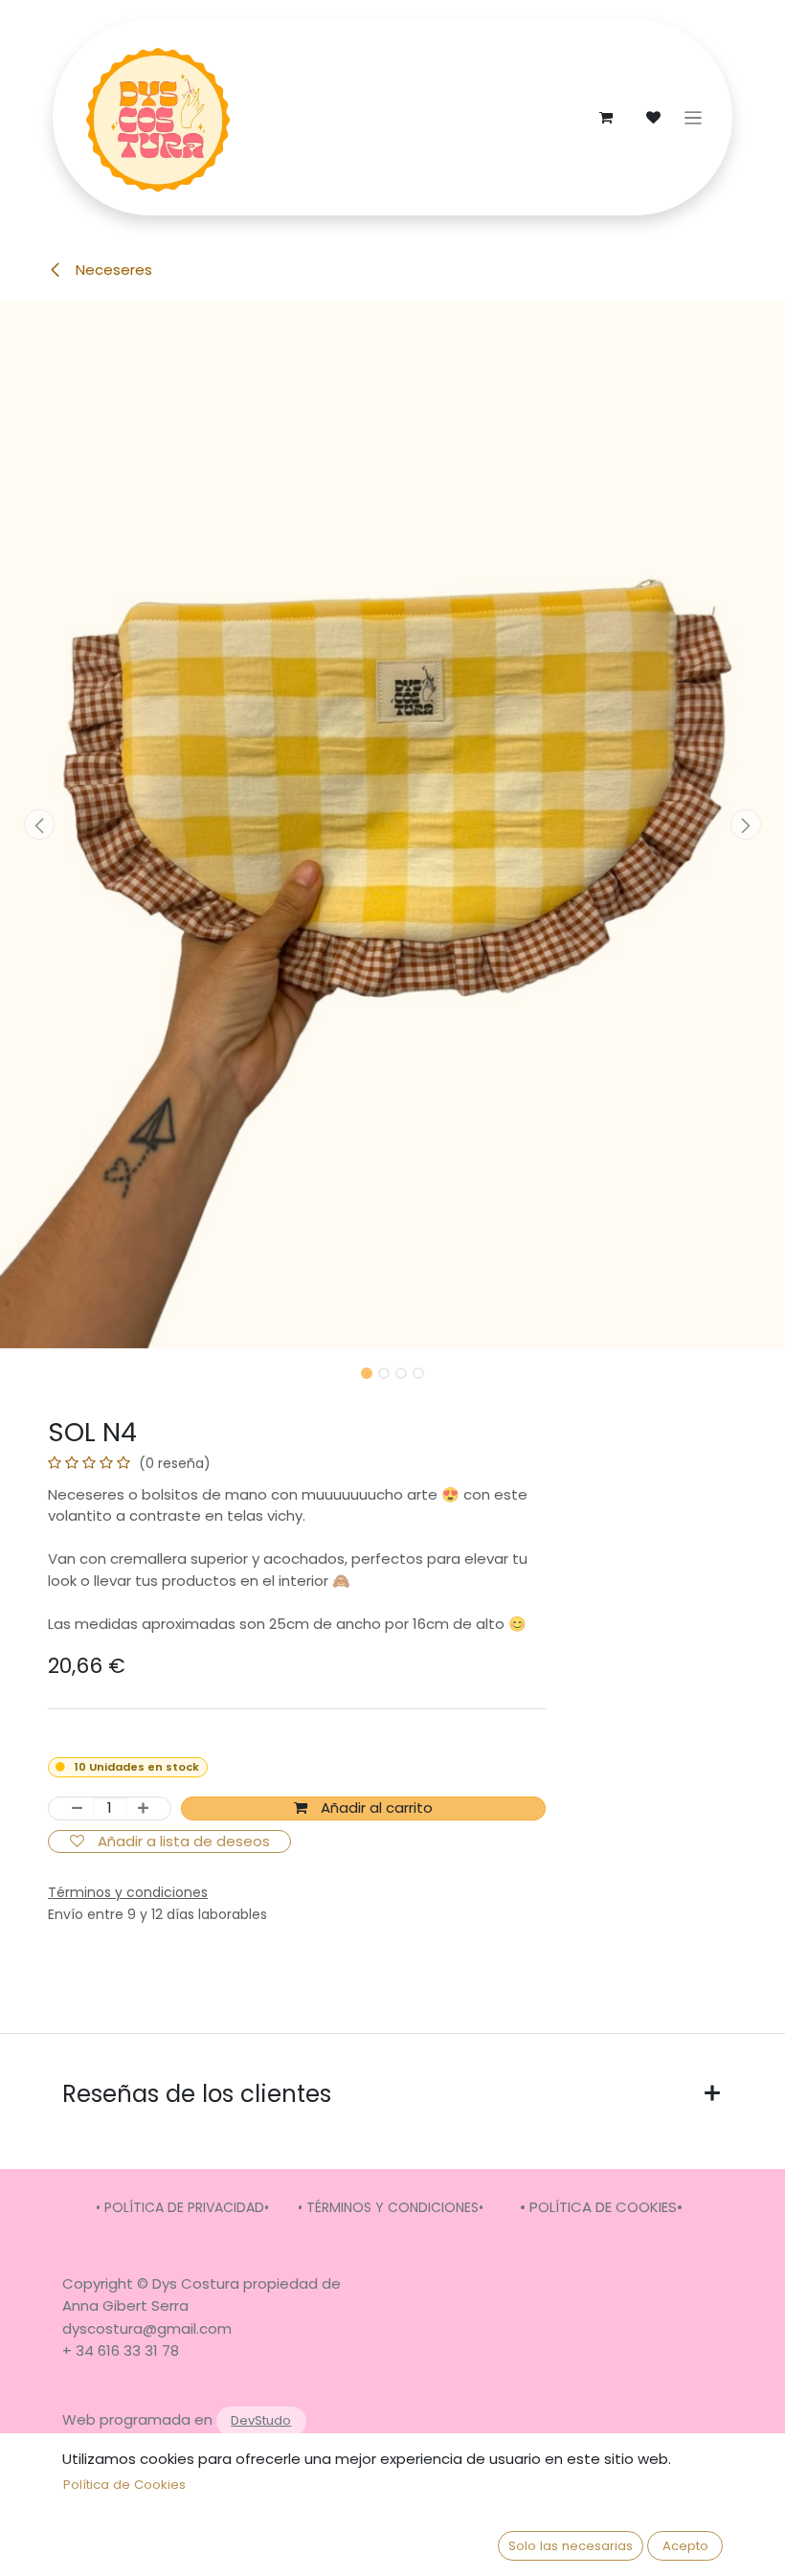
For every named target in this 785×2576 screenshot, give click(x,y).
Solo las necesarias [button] (571, 2546)
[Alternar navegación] (694, 117)
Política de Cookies (124, 2485)
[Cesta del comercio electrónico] (606, 118)
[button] (39, 825)
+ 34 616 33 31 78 (121, 2350)
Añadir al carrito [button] (375, 1808)
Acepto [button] (685, 2546)
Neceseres (112, 270)
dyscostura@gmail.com (147, 2328)
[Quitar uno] (71, 1808)
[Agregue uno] (149, 1808)
